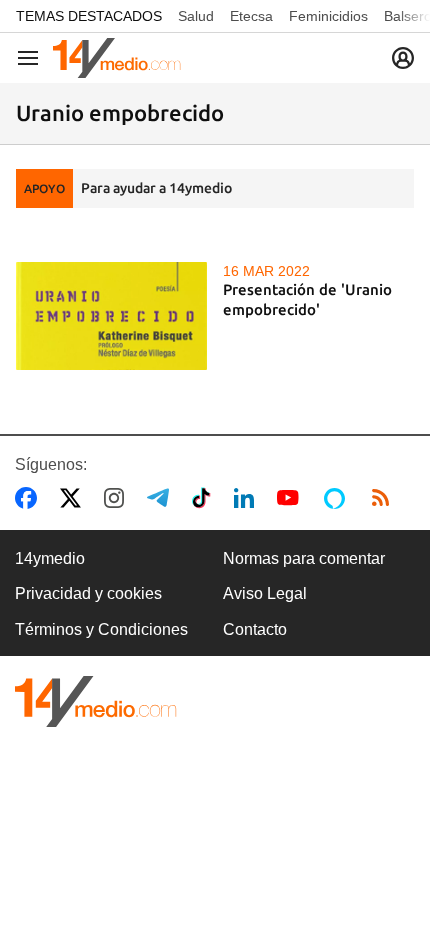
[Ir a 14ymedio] (117, 58)
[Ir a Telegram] (162, 498)
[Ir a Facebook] (30, 498)
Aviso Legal (265, 593)
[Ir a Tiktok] (205, 498)
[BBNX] (96, 701)
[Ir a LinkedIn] (248, 498)
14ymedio (50, 558)
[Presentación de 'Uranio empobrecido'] (111, 315)
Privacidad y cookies (88, 593)
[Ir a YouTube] (292, 498)
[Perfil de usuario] (403, 58)
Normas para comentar (304, 558)
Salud (196, 16)
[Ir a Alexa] (338, 498)
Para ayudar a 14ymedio (156, 188)
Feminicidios (328, 16)
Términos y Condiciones (101, 629)
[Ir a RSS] (385, 498)
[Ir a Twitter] (74, 498)
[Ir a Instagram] (118, 498)
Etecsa (251, 16)
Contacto (255, 629)
